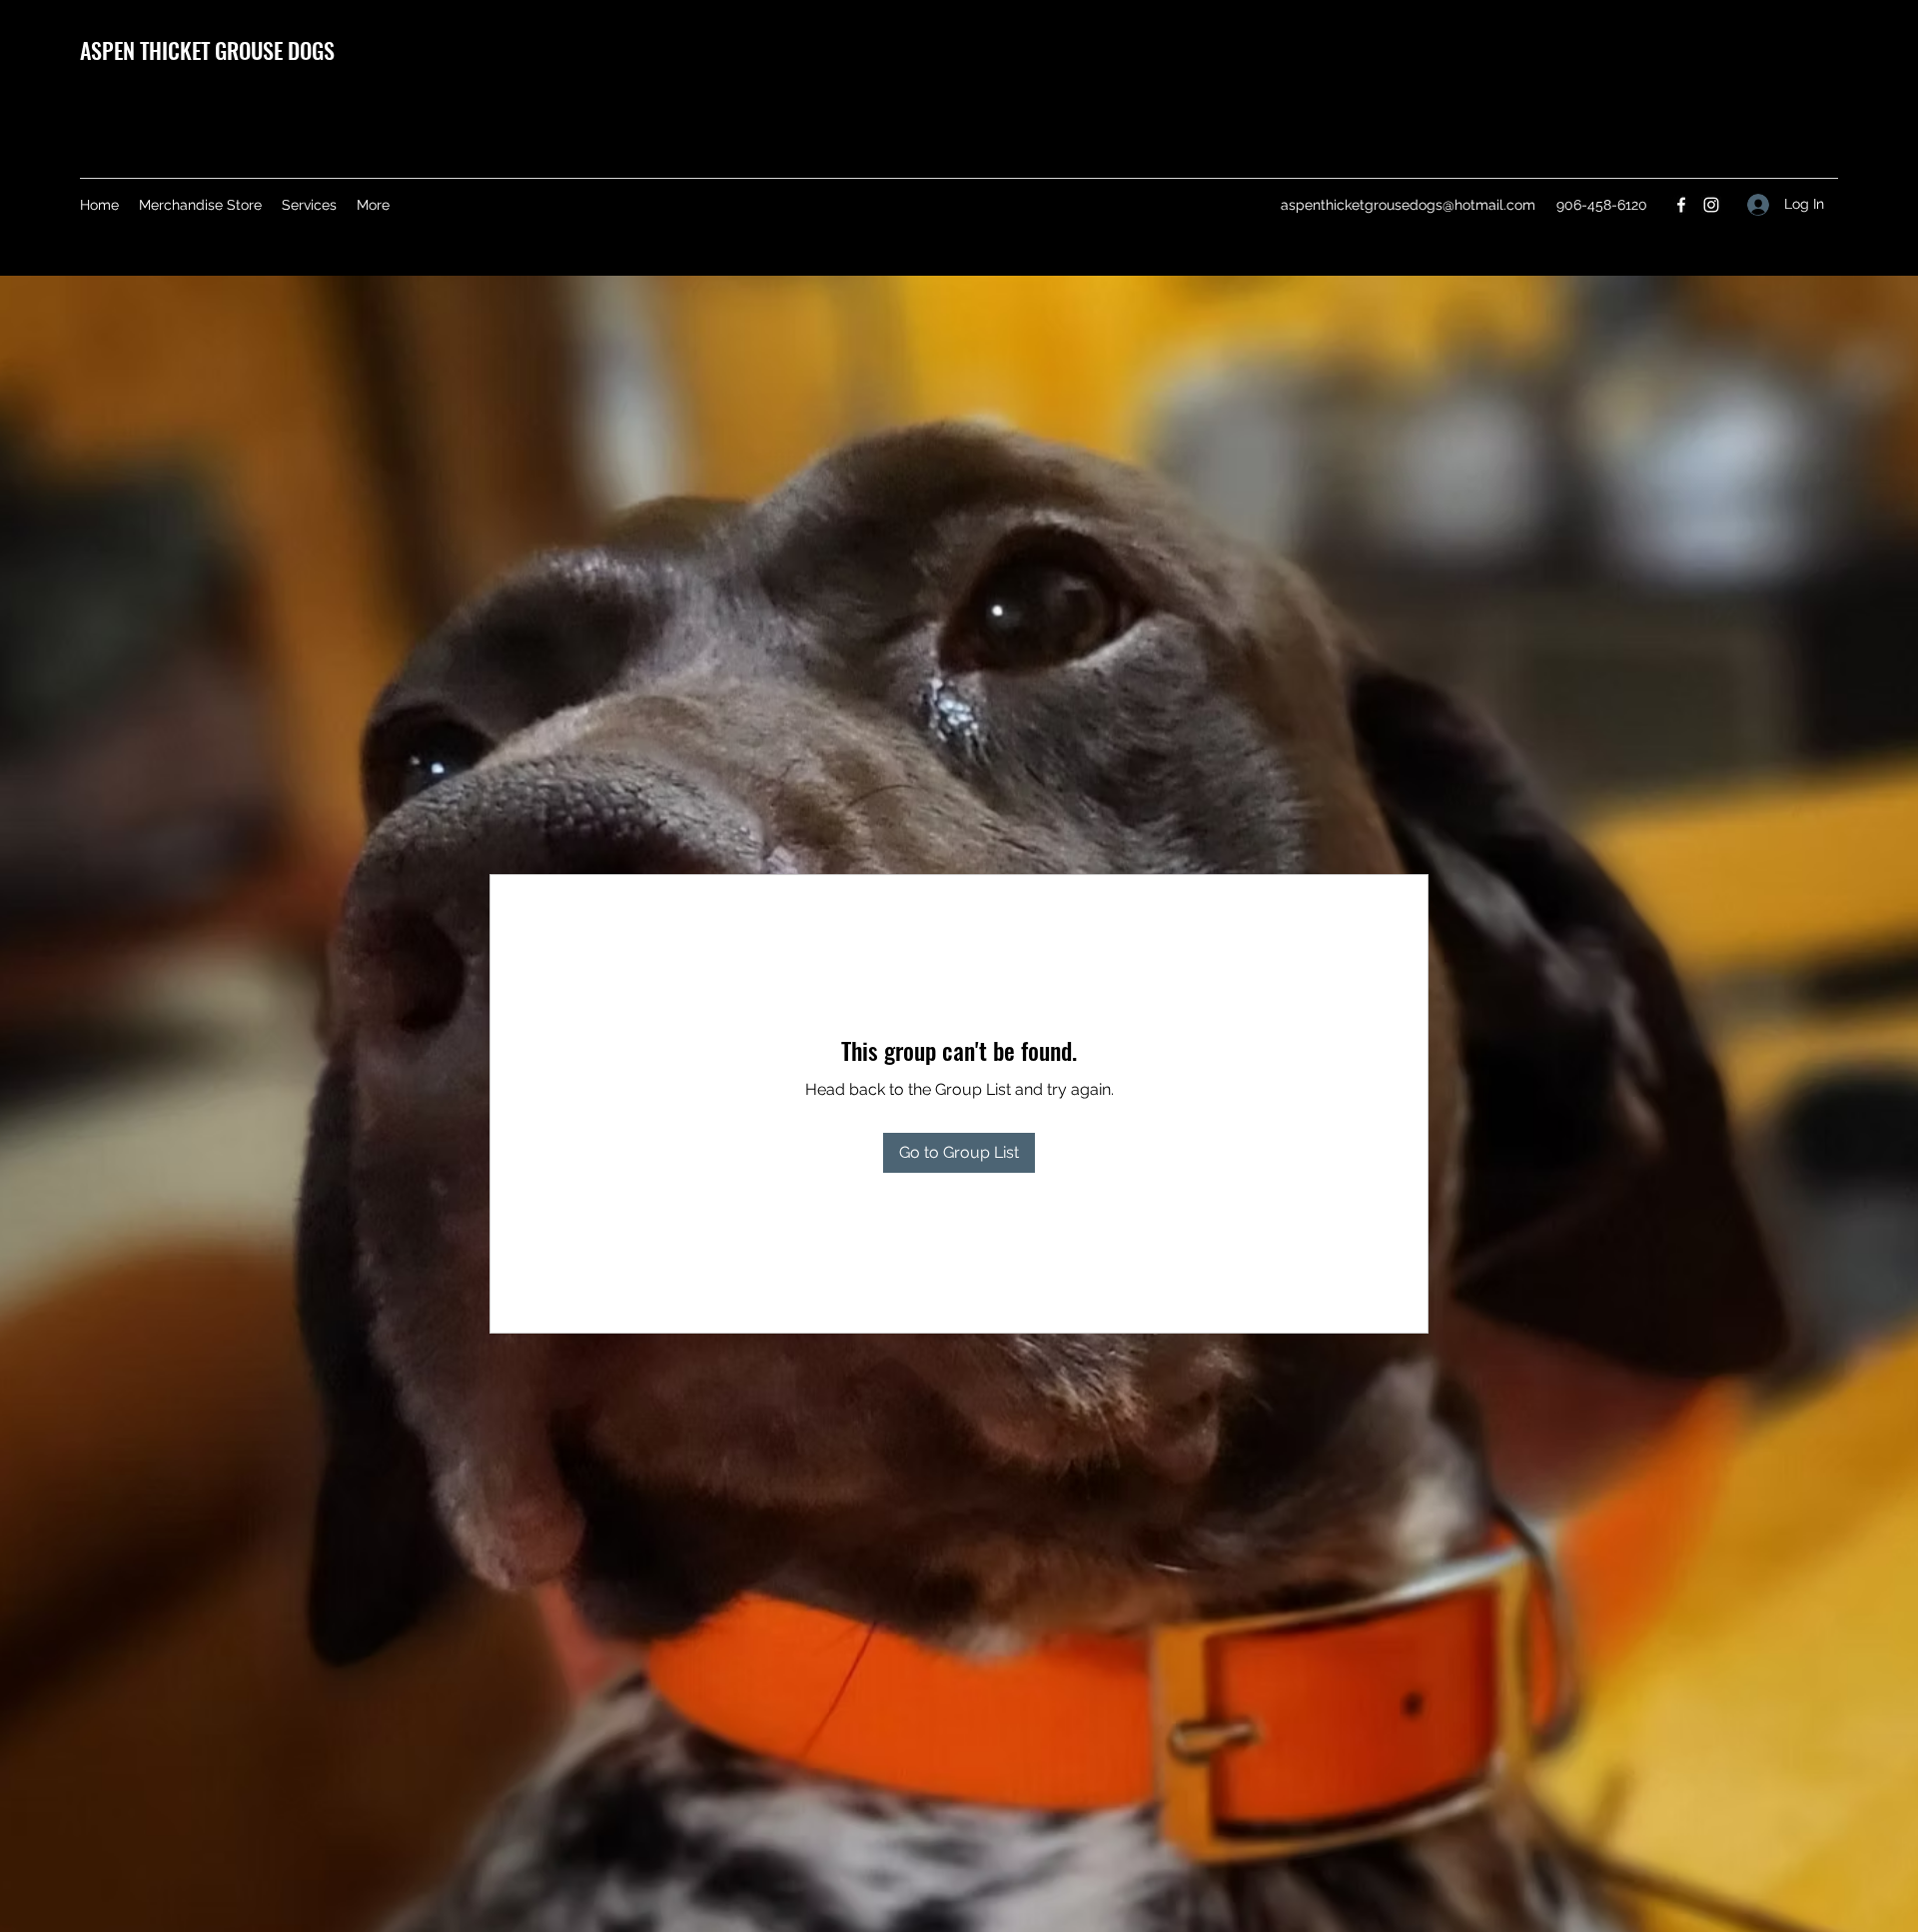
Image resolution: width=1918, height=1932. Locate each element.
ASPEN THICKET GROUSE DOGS (207, 50)
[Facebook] (1681, 205)
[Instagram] (1711, 205)
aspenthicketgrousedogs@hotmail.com (1408, 205)
